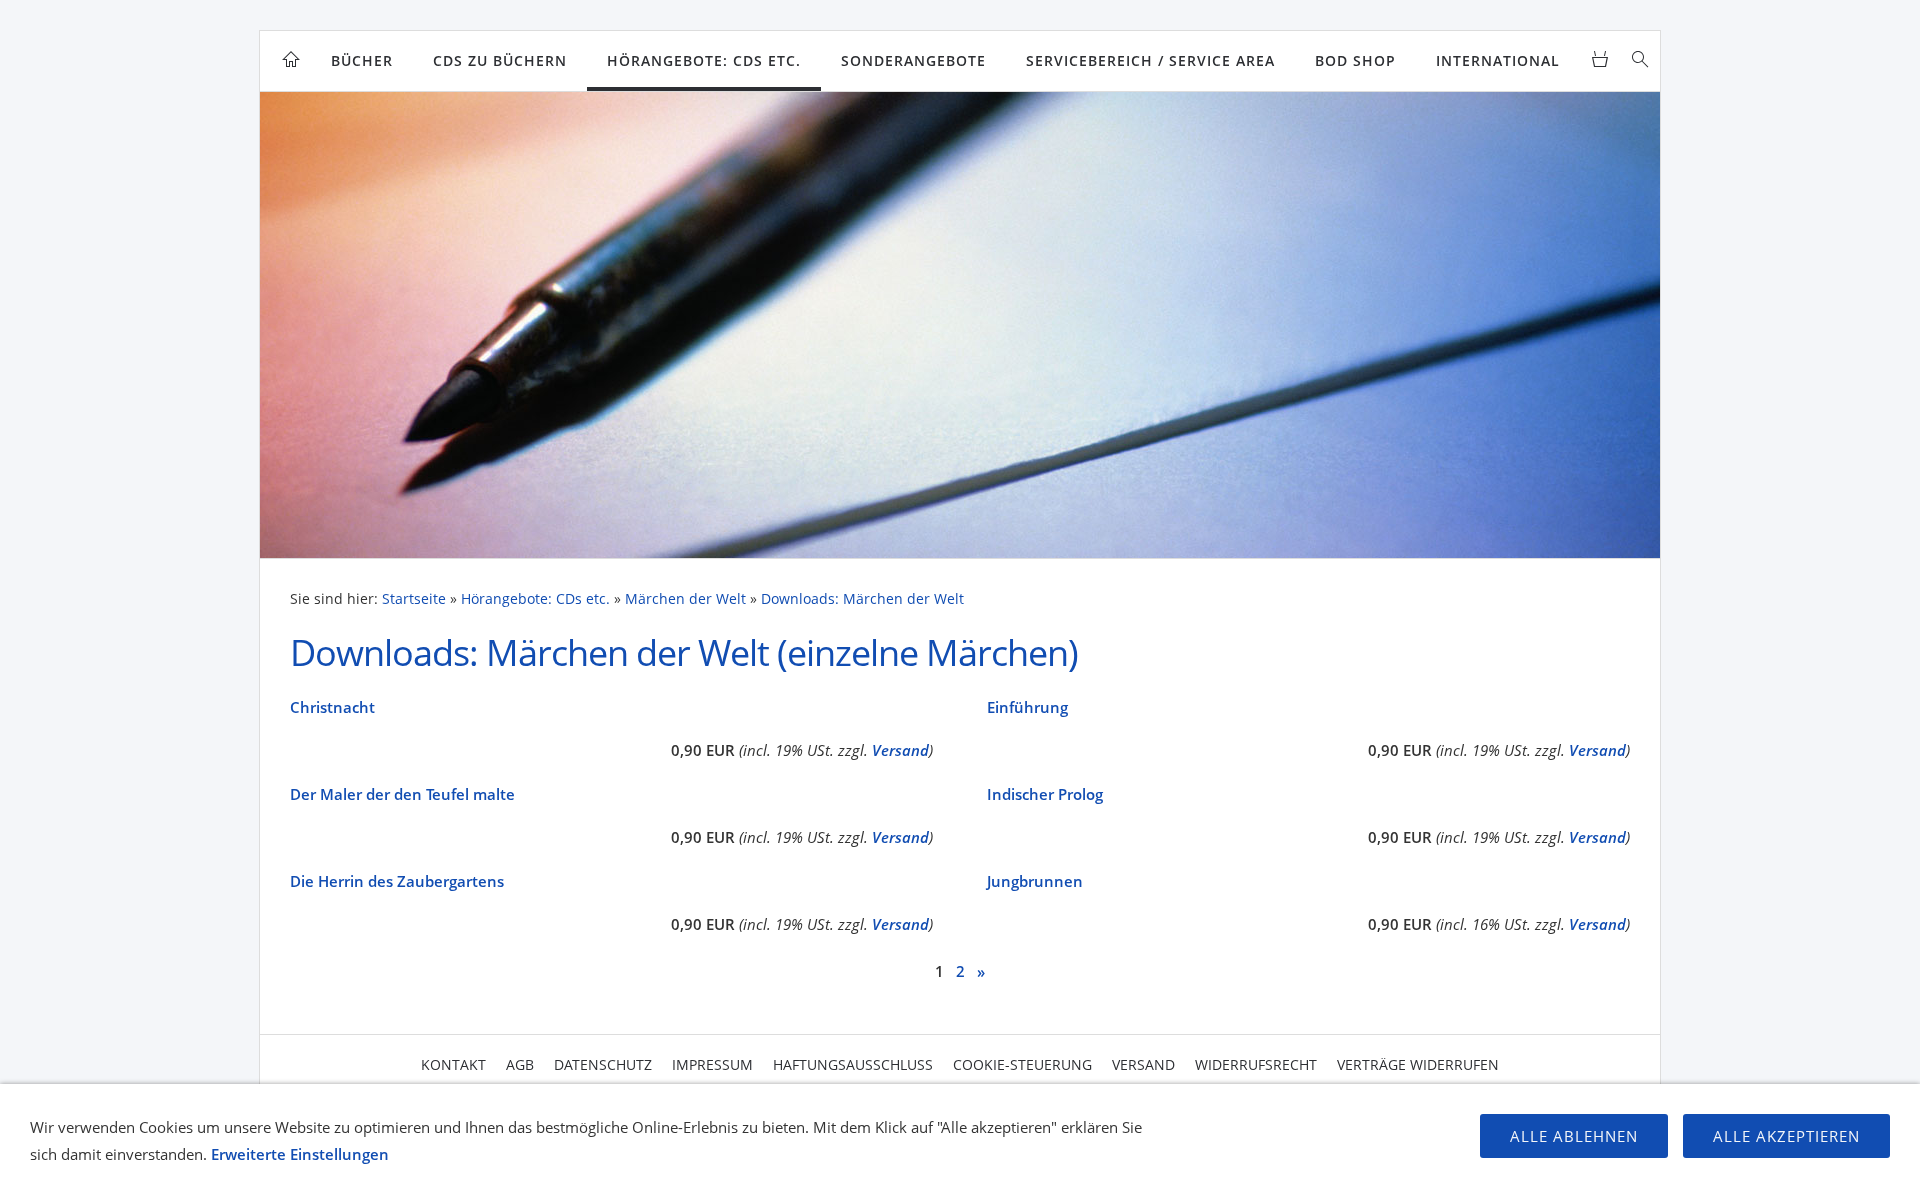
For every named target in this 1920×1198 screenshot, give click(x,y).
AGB (520, 1064)
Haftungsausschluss (853, 1064)
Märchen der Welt (685, 599)
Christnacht (332, 707)
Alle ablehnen (1574, 1136)
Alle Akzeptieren (1786, 1136)
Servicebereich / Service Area (1150, 60)
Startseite (414, 599)
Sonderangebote (913, 60)
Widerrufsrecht (1256, 1064)
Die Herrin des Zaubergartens (397, 881)
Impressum (712, 1064)
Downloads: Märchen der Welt (862, 599)
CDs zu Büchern (500, 60)
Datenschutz (603, 1064)
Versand (900, 750)
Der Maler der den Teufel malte (402, 794)
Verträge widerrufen (1418, 1064)
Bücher (362, 60)
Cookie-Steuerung (1022, 1064)
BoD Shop (1355, 60)
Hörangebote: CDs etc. (704, 60)
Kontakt (453, 1064)
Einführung (1027, 707)
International (1498, 60)
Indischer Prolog (1045, 794)
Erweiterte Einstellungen (300, 1154)
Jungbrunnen (1035, 881)
